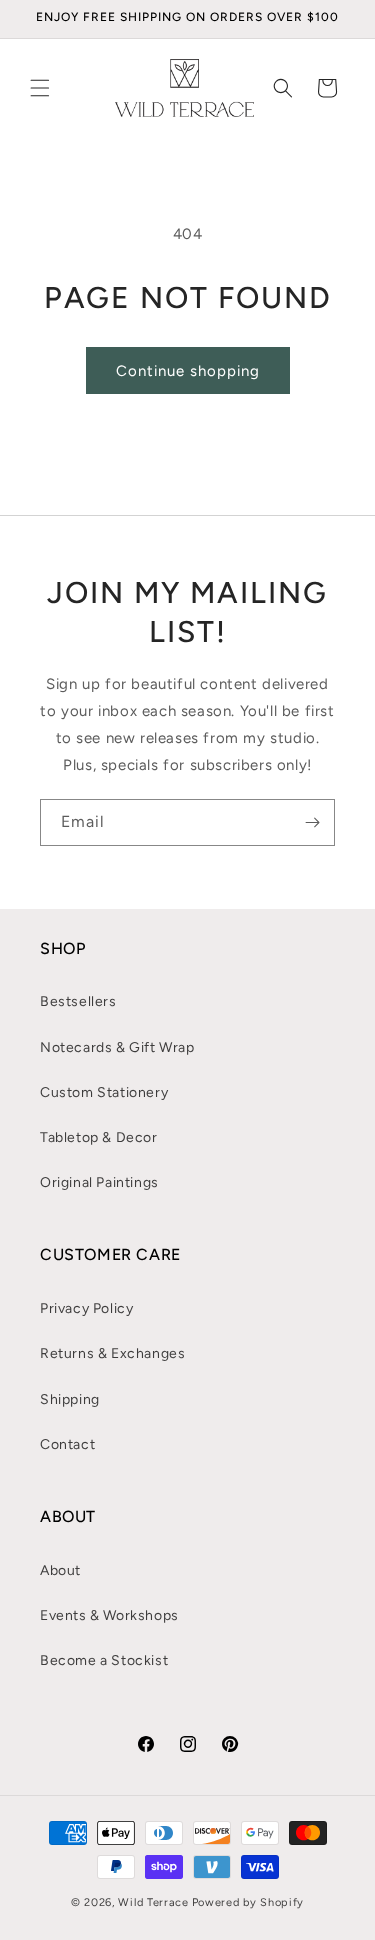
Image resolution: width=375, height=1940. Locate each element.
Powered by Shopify (248, 1902)
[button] (40, 88)
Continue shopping (188, 371)
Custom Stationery (104, 1092)
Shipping (70, 1399)
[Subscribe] (312, 822)
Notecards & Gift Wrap (117, 1047)
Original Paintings (99, 1182)
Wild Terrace (153, 1902)
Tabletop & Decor (99, 1137)
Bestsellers (78, 1001)
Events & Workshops (109, 1615)
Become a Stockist (104, 1660)
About (60, 1570)
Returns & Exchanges (112, 1353)
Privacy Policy (86, 1308)
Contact (67, 1444)
